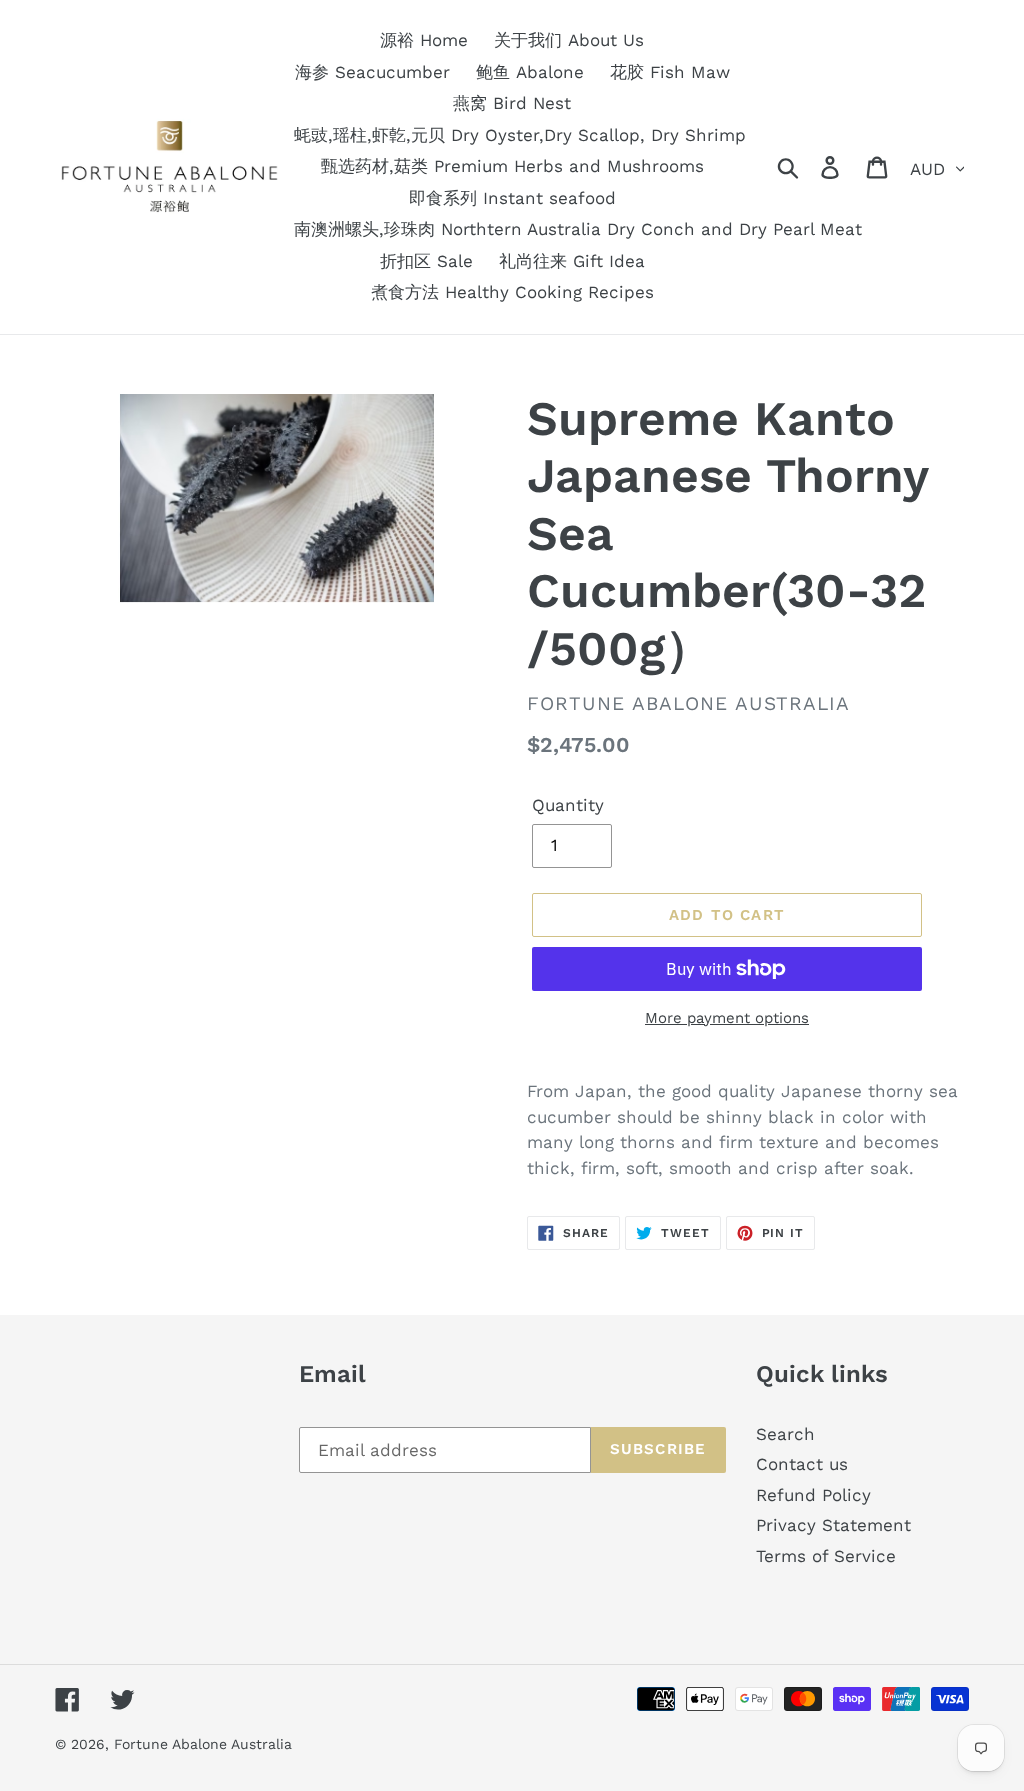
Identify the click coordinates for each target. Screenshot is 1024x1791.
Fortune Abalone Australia (203, 1744)
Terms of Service (826, 1556)
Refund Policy (813, 1495)
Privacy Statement (833, 1525)
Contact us (802, 1464)
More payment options (727, 1018)
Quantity (568, 805)
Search (785, 1434)
